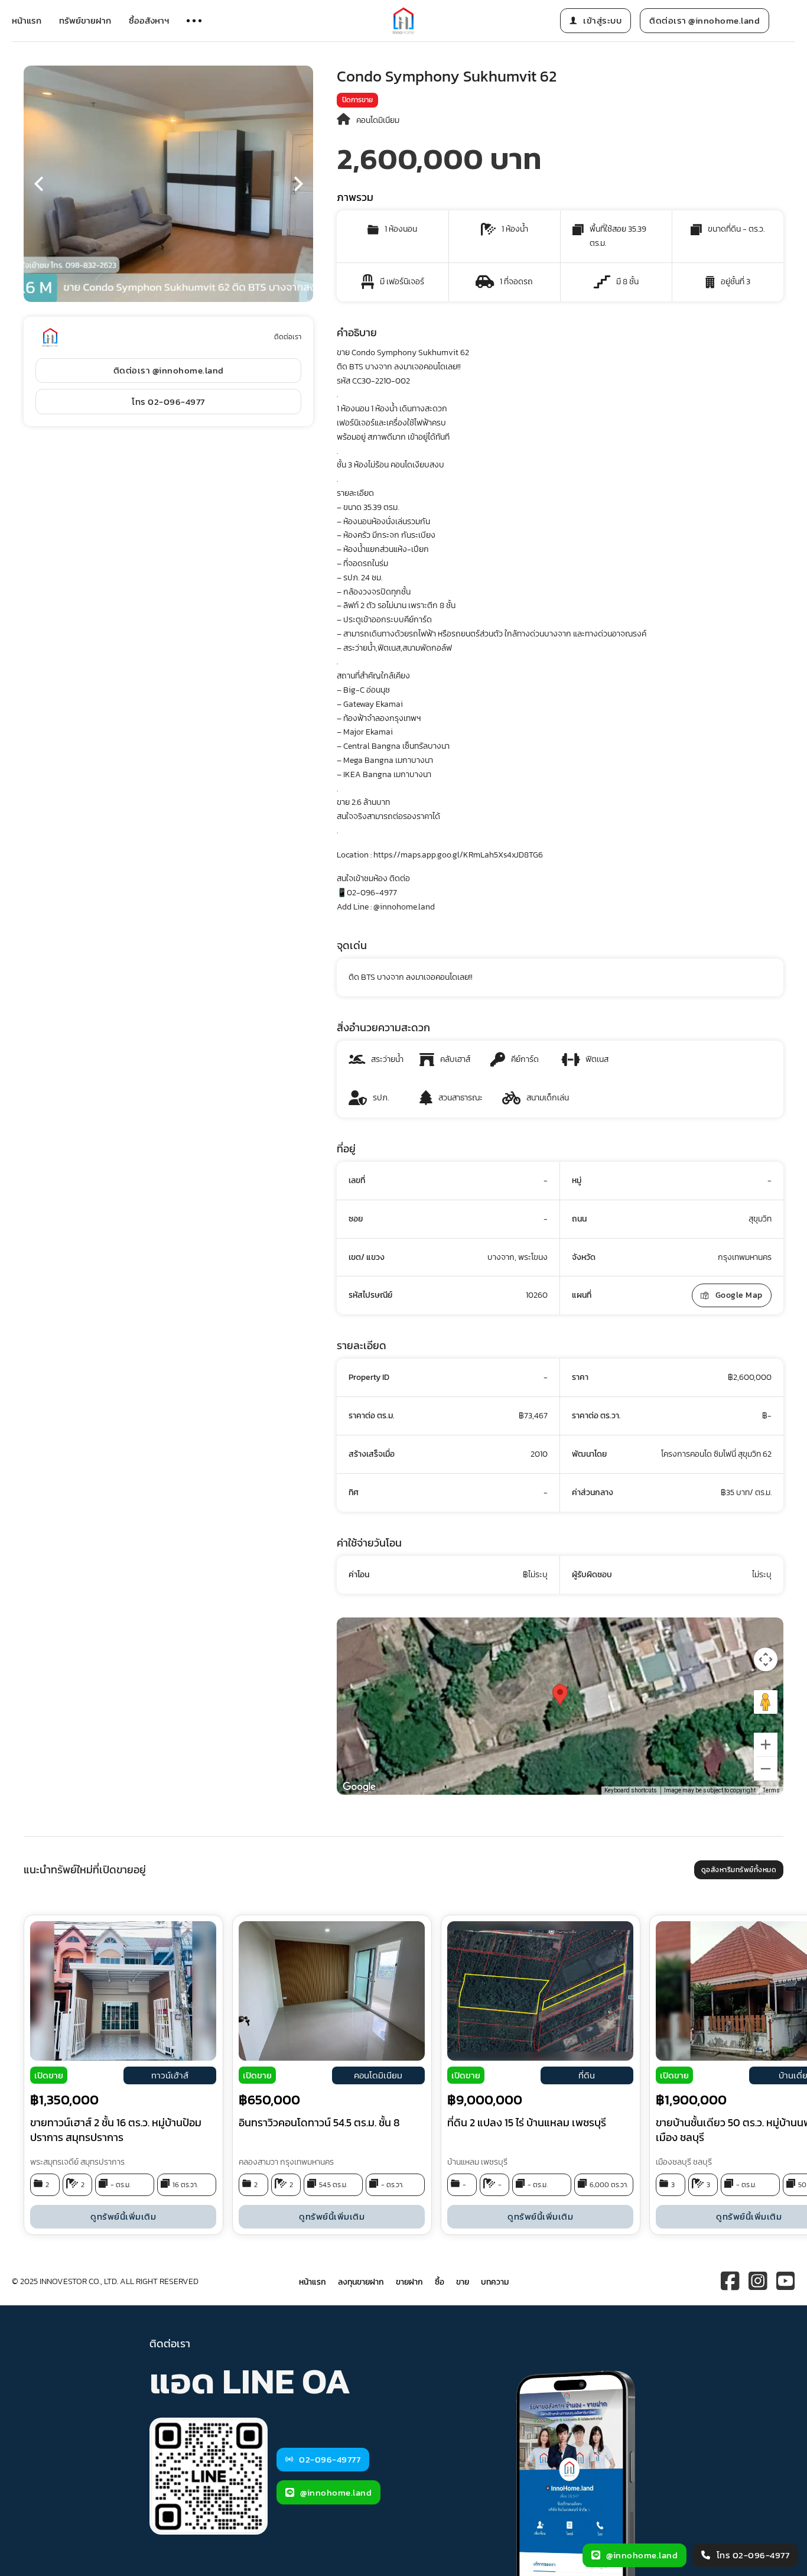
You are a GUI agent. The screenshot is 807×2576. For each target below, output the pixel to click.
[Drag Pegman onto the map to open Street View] (766, 1702)
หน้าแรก (27, 20)
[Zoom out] (766, 1769)
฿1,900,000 (691, 2100)
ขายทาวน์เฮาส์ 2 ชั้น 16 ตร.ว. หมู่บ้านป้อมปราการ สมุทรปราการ (116, 2130)
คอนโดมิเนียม (378, 120)
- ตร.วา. (392, 2185)
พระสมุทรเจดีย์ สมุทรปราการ (77, 2162)
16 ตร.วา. (185, 2185)
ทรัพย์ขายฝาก (85, 20)
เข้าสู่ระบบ (602, 20)
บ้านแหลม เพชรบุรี (477, 2162)
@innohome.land (336, 2492)
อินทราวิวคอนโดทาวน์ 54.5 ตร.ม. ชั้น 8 (319, 2122)
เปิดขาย (49, 2075)
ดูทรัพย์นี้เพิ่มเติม (123, 2216)
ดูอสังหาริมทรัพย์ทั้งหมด (739, 1870)
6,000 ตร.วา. (609, 2185)
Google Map (739, 1295)
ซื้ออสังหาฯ (149, 20)
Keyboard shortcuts (631, 1790)
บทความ (495, 2282)
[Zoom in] (766, 1745)
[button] (38, 184)
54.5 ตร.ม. (333, 2185)
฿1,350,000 (64, 2100)
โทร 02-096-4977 (168, 402)
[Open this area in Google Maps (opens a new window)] (359, 1787)
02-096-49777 (330, 2459)
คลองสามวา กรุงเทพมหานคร (286, 2162)
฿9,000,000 (485, 2100)
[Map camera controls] (766, 1659)
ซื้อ (440, 2282)
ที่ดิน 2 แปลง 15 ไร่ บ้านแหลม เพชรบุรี (527, 2122)
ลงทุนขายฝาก (361, 2282)
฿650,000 (269, 2100)
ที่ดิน (587, 2075)
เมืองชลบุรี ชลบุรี (684, 2162)
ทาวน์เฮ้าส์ (170, 2075)
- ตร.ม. (121, 2185)
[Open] (194, 21)
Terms (771, 1790)
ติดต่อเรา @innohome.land (705, 20)
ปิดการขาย (357, 100)
